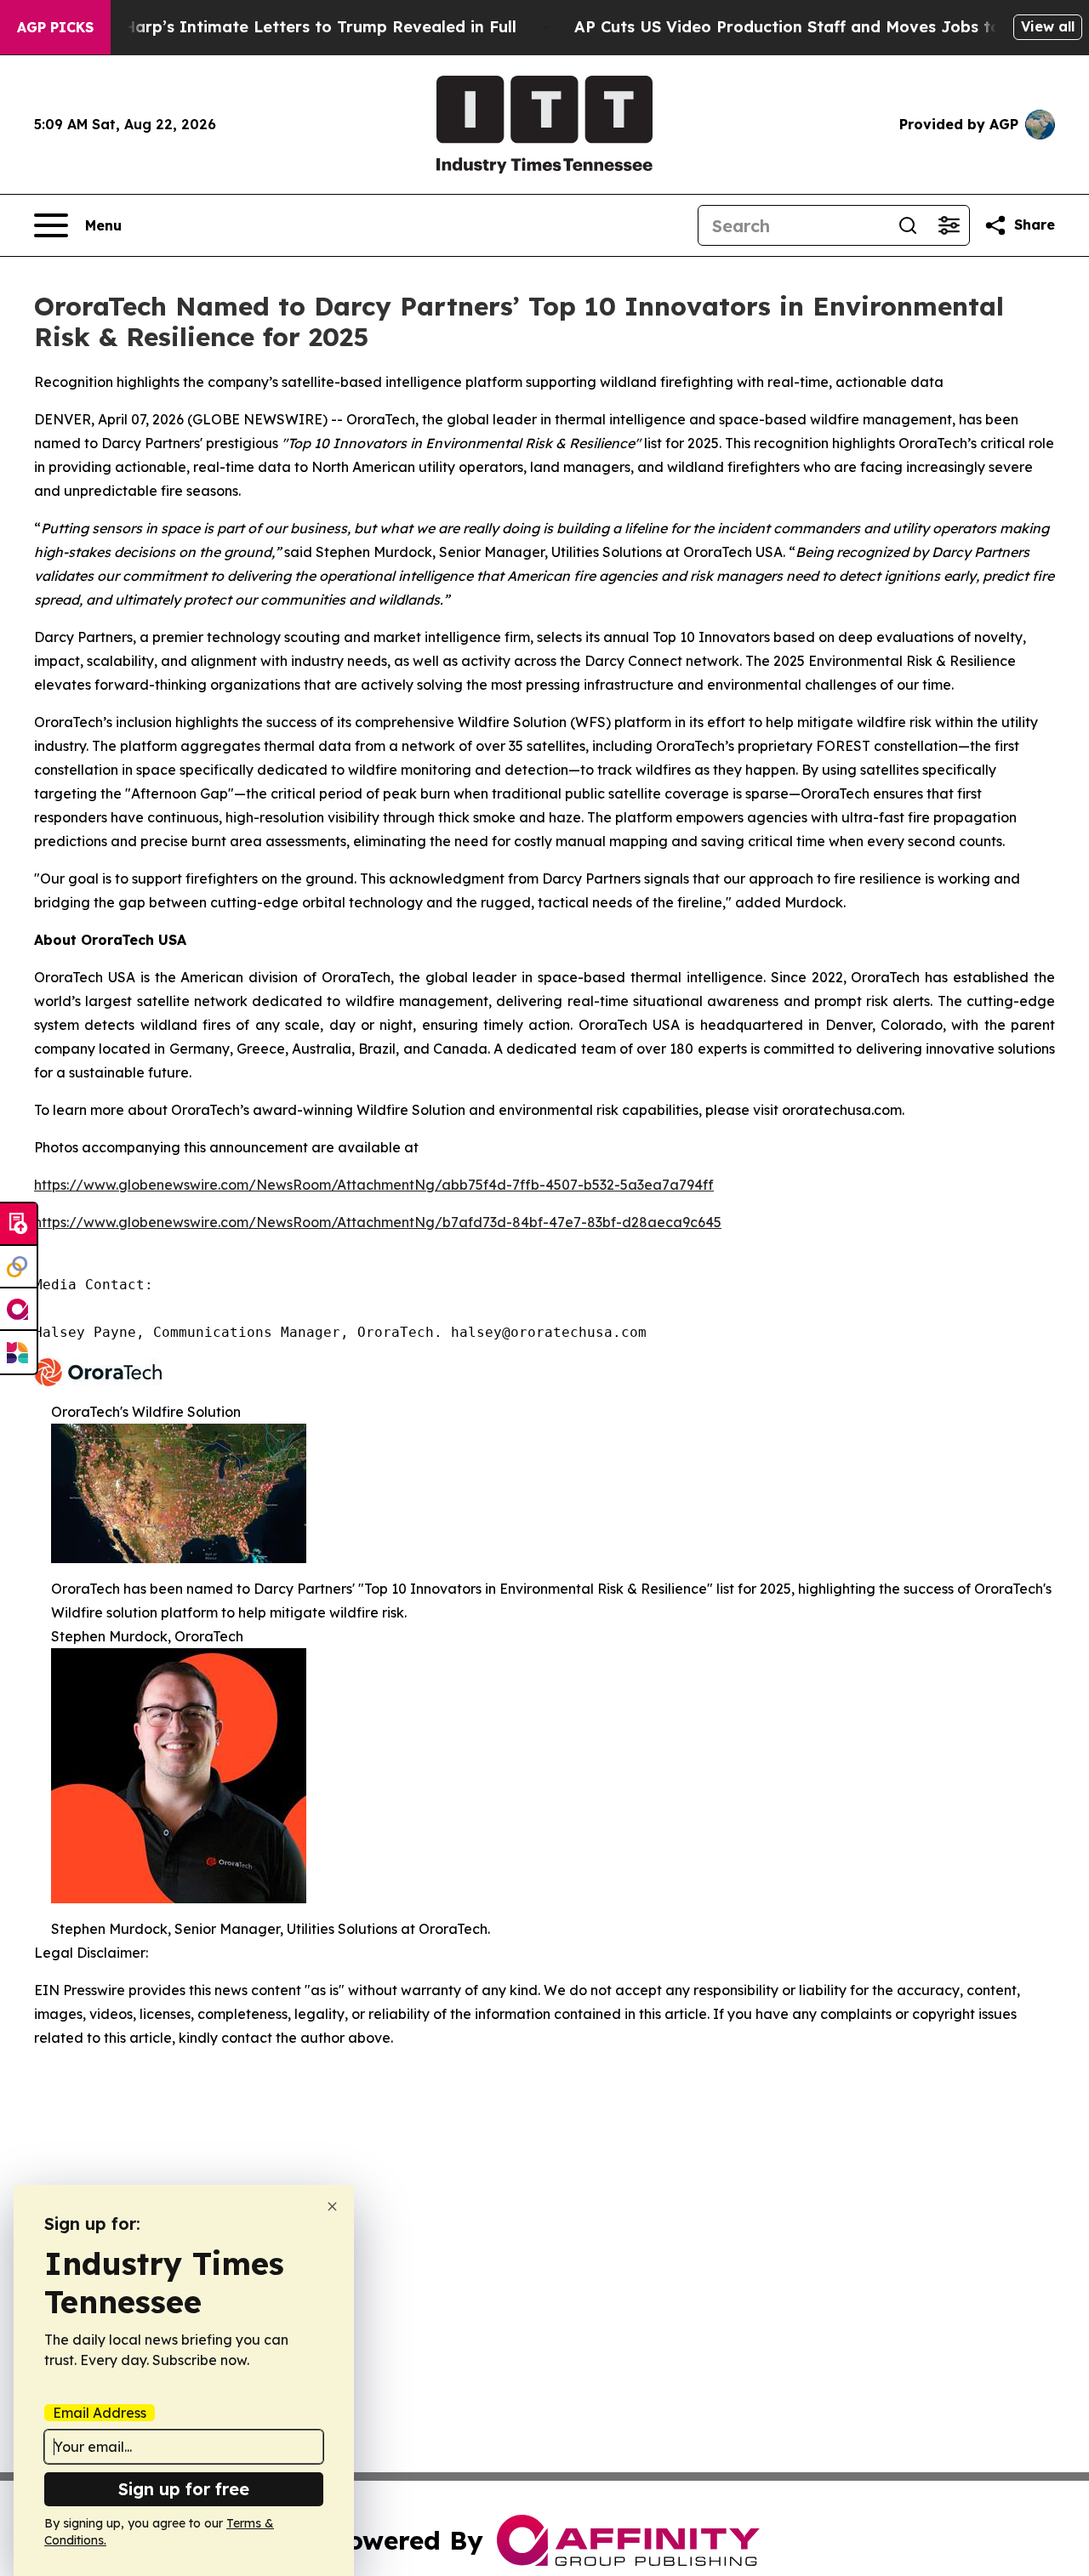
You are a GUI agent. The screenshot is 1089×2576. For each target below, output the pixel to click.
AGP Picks (55, 27)
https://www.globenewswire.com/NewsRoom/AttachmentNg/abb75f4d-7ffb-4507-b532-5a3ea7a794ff (374, 1185)
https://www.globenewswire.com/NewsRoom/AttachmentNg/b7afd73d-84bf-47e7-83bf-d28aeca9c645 (378, 1222)
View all (1048, 26)
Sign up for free (184, 2489)
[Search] (908, 225)
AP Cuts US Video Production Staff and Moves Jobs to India (811, 27)
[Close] (332, 2206)
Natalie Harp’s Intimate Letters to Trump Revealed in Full (288, 27)
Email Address (100, 2413)
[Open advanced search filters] (949, 225)
